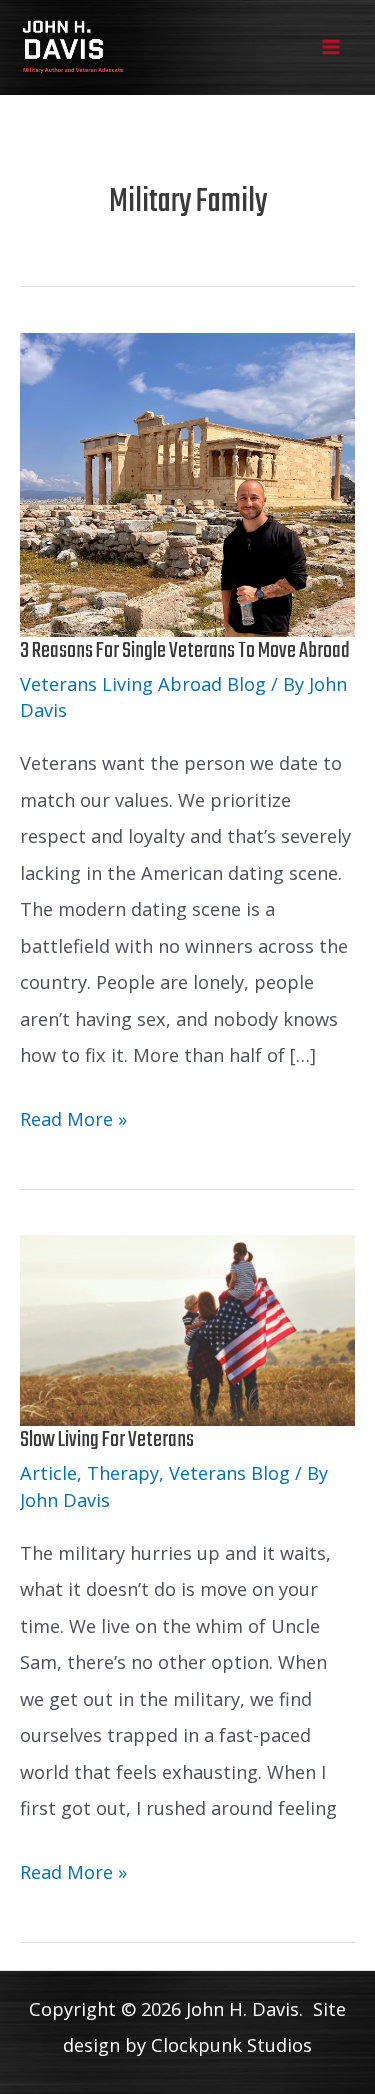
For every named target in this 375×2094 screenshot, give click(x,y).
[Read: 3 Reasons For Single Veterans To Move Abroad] (187, 483)
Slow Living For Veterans (107, 1440)
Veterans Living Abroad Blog (143, 684)
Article (48, 1473)
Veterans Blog (229, 1473)
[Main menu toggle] (331, 47)
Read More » (73, 1121)
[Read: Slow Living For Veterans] (187, 1329)
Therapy (123, 1473)
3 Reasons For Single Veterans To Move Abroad (185, 651)
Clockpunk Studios (231, 2045)
